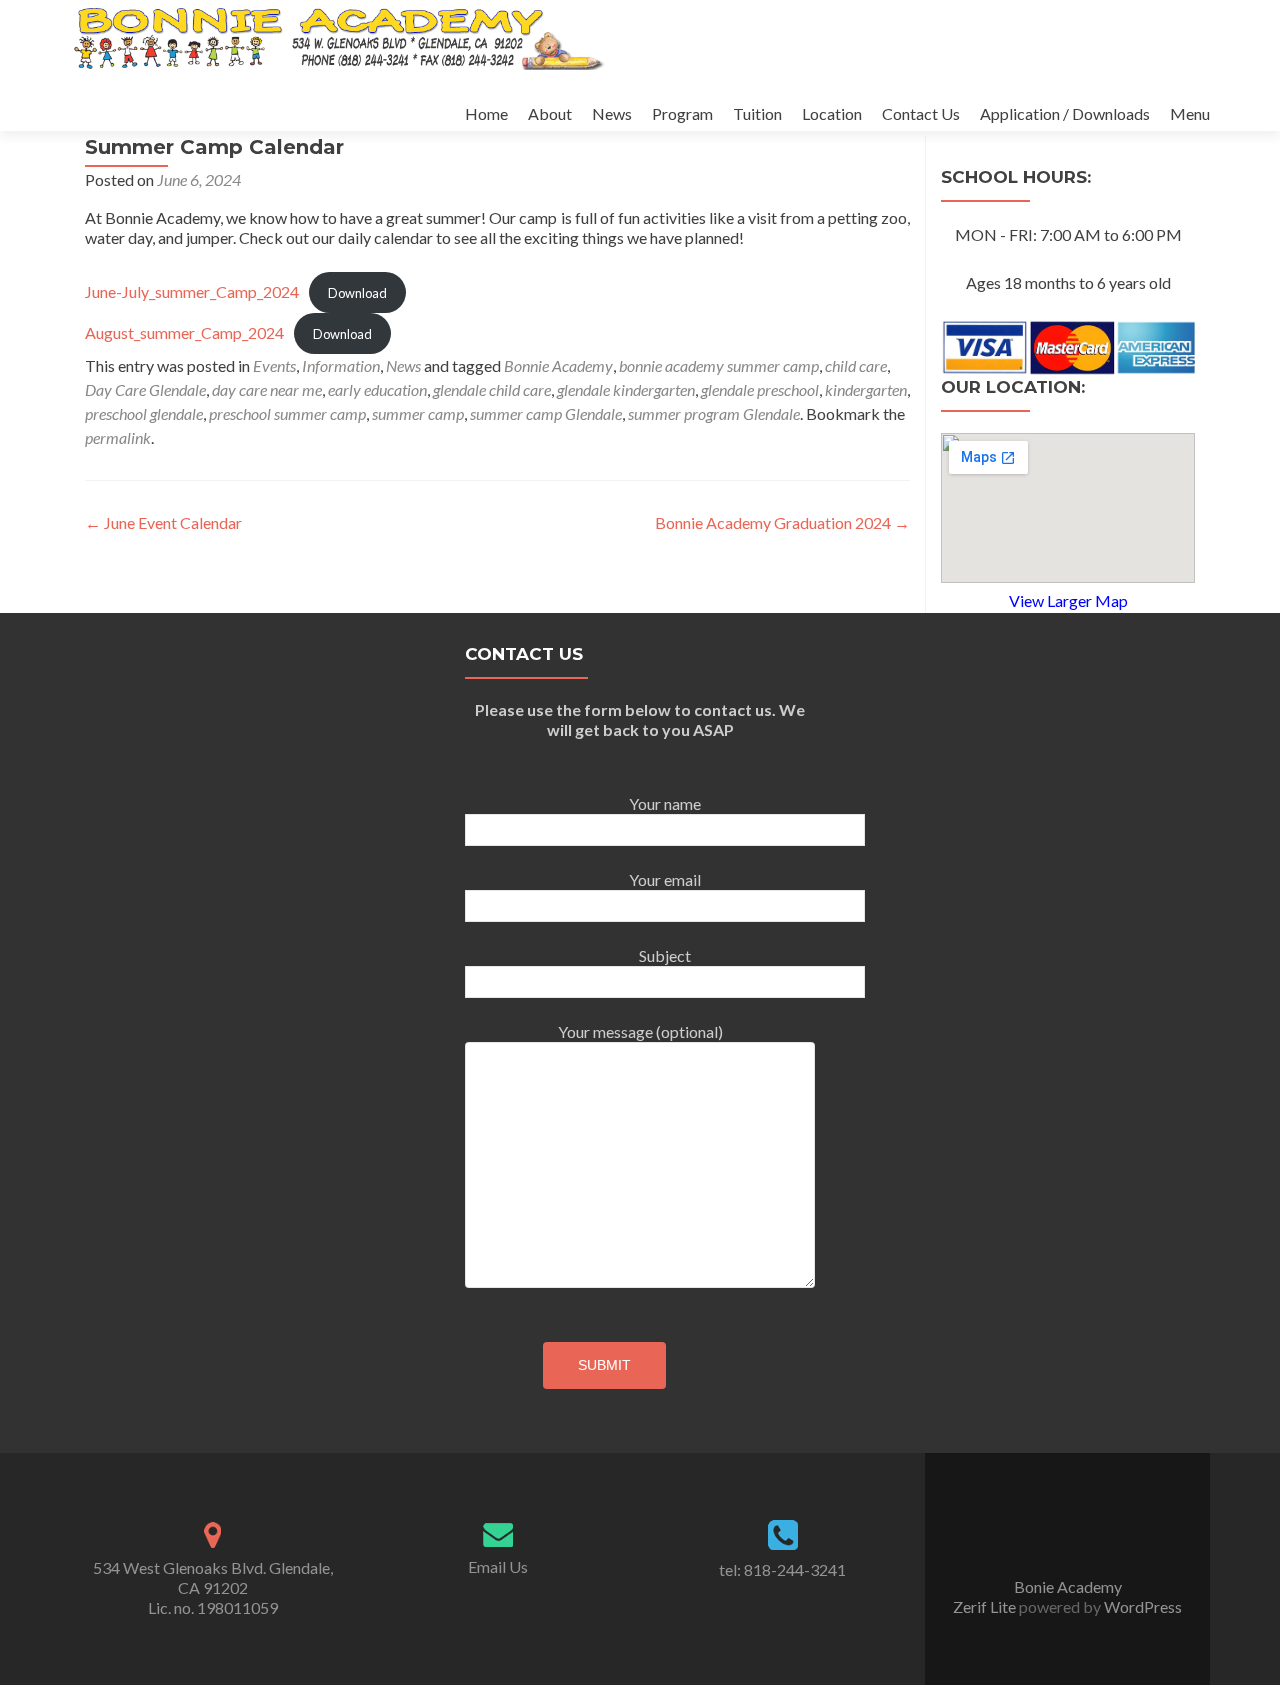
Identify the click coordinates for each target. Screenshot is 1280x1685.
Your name (665, 803)
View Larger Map (1068, 600)
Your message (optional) (640, 1031)
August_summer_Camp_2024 (184, 332)
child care (856, 365)
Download (357, 293)
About (550, 113)
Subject (665, 955)
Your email (665, 879)
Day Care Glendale (145, 389)
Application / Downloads (1065, 113)
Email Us (498, 1566)
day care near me (267, 389)
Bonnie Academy (558, 365)
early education (377, 389)
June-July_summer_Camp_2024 (192, 291)
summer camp (418, 413)
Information (341, 365)
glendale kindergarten (626, 389)
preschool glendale (144, 413)
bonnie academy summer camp (719, 365)
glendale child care (492, 389)
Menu (1190, 113)
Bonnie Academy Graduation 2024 (782, 522)
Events (274, 365)
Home (486, 113)
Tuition (757, 113)
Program (682, 113)
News (612, 113)
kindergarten (866, 389)
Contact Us (921, 113)
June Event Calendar (163, 522)
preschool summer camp (287, 413)
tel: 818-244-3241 (782, 1569)
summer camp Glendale (546, 413)
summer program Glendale (714, 413)
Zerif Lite (986, 1606)
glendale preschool (760, 389)
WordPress (1141, 1606)
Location (832, 113)
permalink (118, 437)
